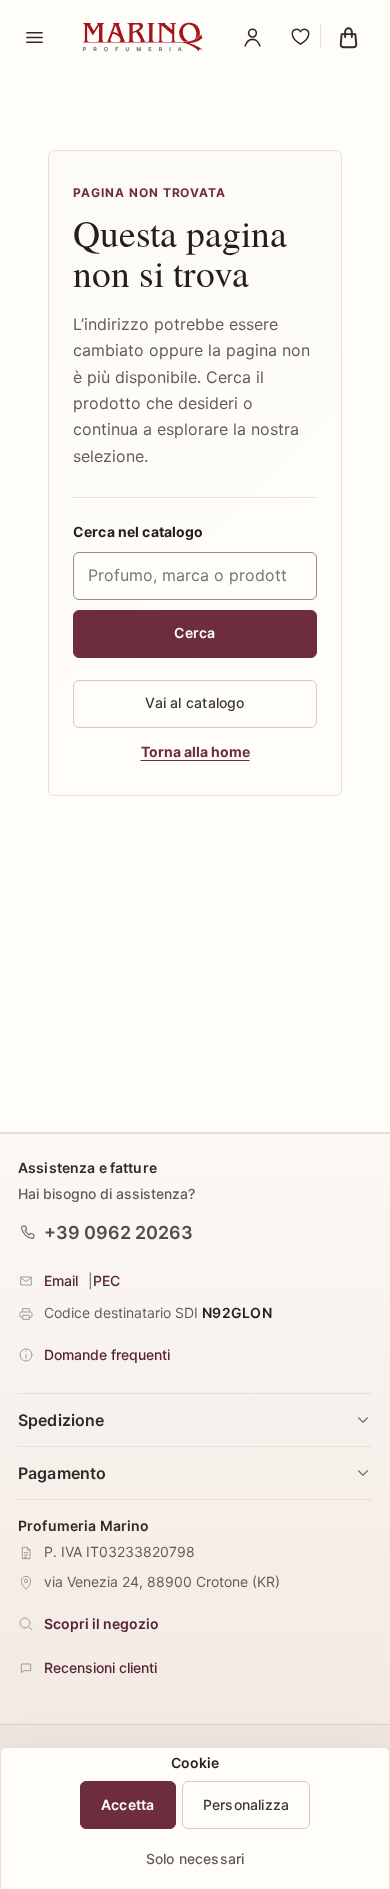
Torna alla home (195, 751)
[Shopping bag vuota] (348, 37)
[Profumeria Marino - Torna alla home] (143, 37)
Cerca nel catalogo (138, 531)
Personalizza (246, 1804)
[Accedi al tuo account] (252, 37)
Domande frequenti (107, 1354)
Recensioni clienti (100, 1667)
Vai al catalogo (194, 702)
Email (61, 1280)
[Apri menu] (34, 37)
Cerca (194, 632)
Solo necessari (195, 1858)
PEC (106, 1280)
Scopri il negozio (101, 1623)
